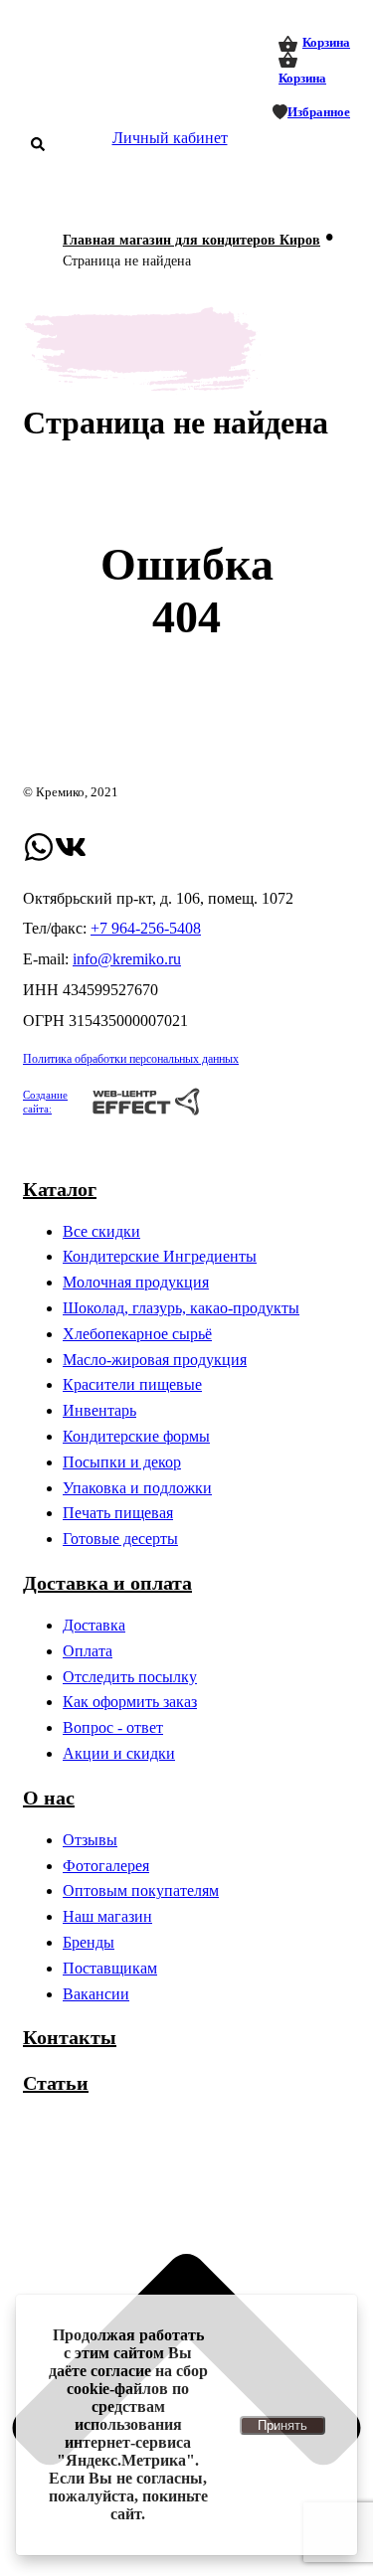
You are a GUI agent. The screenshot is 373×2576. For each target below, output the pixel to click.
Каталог (60, 1189)
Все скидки (101, 1231)
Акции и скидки (119, 1753)
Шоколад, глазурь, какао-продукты (181, 1308)
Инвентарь (99, 1410)
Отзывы (90, 1840)
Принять (282, 2425)
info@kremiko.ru (127, 959)
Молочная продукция (136, 1282)
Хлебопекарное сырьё (137, 1334)
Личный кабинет (170, 138)
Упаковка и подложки (137, 1488)
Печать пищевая (118, 1513)
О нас (49, 1798)
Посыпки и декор (122, 1462)
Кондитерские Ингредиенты (160, 1256)
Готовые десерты (120, 1539)
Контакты (70, 2037)
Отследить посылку (130, 1677)
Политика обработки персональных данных (131, 1059)
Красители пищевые (132, 1384)
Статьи (56, 2083)
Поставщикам (110, 1968)
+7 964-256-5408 (146, 928)
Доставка (94, 1625)
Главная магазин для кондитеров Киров (191, 240)
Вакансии (96, 1994)
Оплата (88, 1651)
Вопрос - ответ (113, 1727)
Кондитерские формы (136, 1436)
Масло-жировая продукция (155, 1360)
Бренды (89, 1942)
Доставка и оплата (107, 1583)
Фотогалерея (106, 1866)
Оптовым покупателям (141, 1890)
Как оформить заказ (130, 1702)
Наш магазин (107, 1916)
